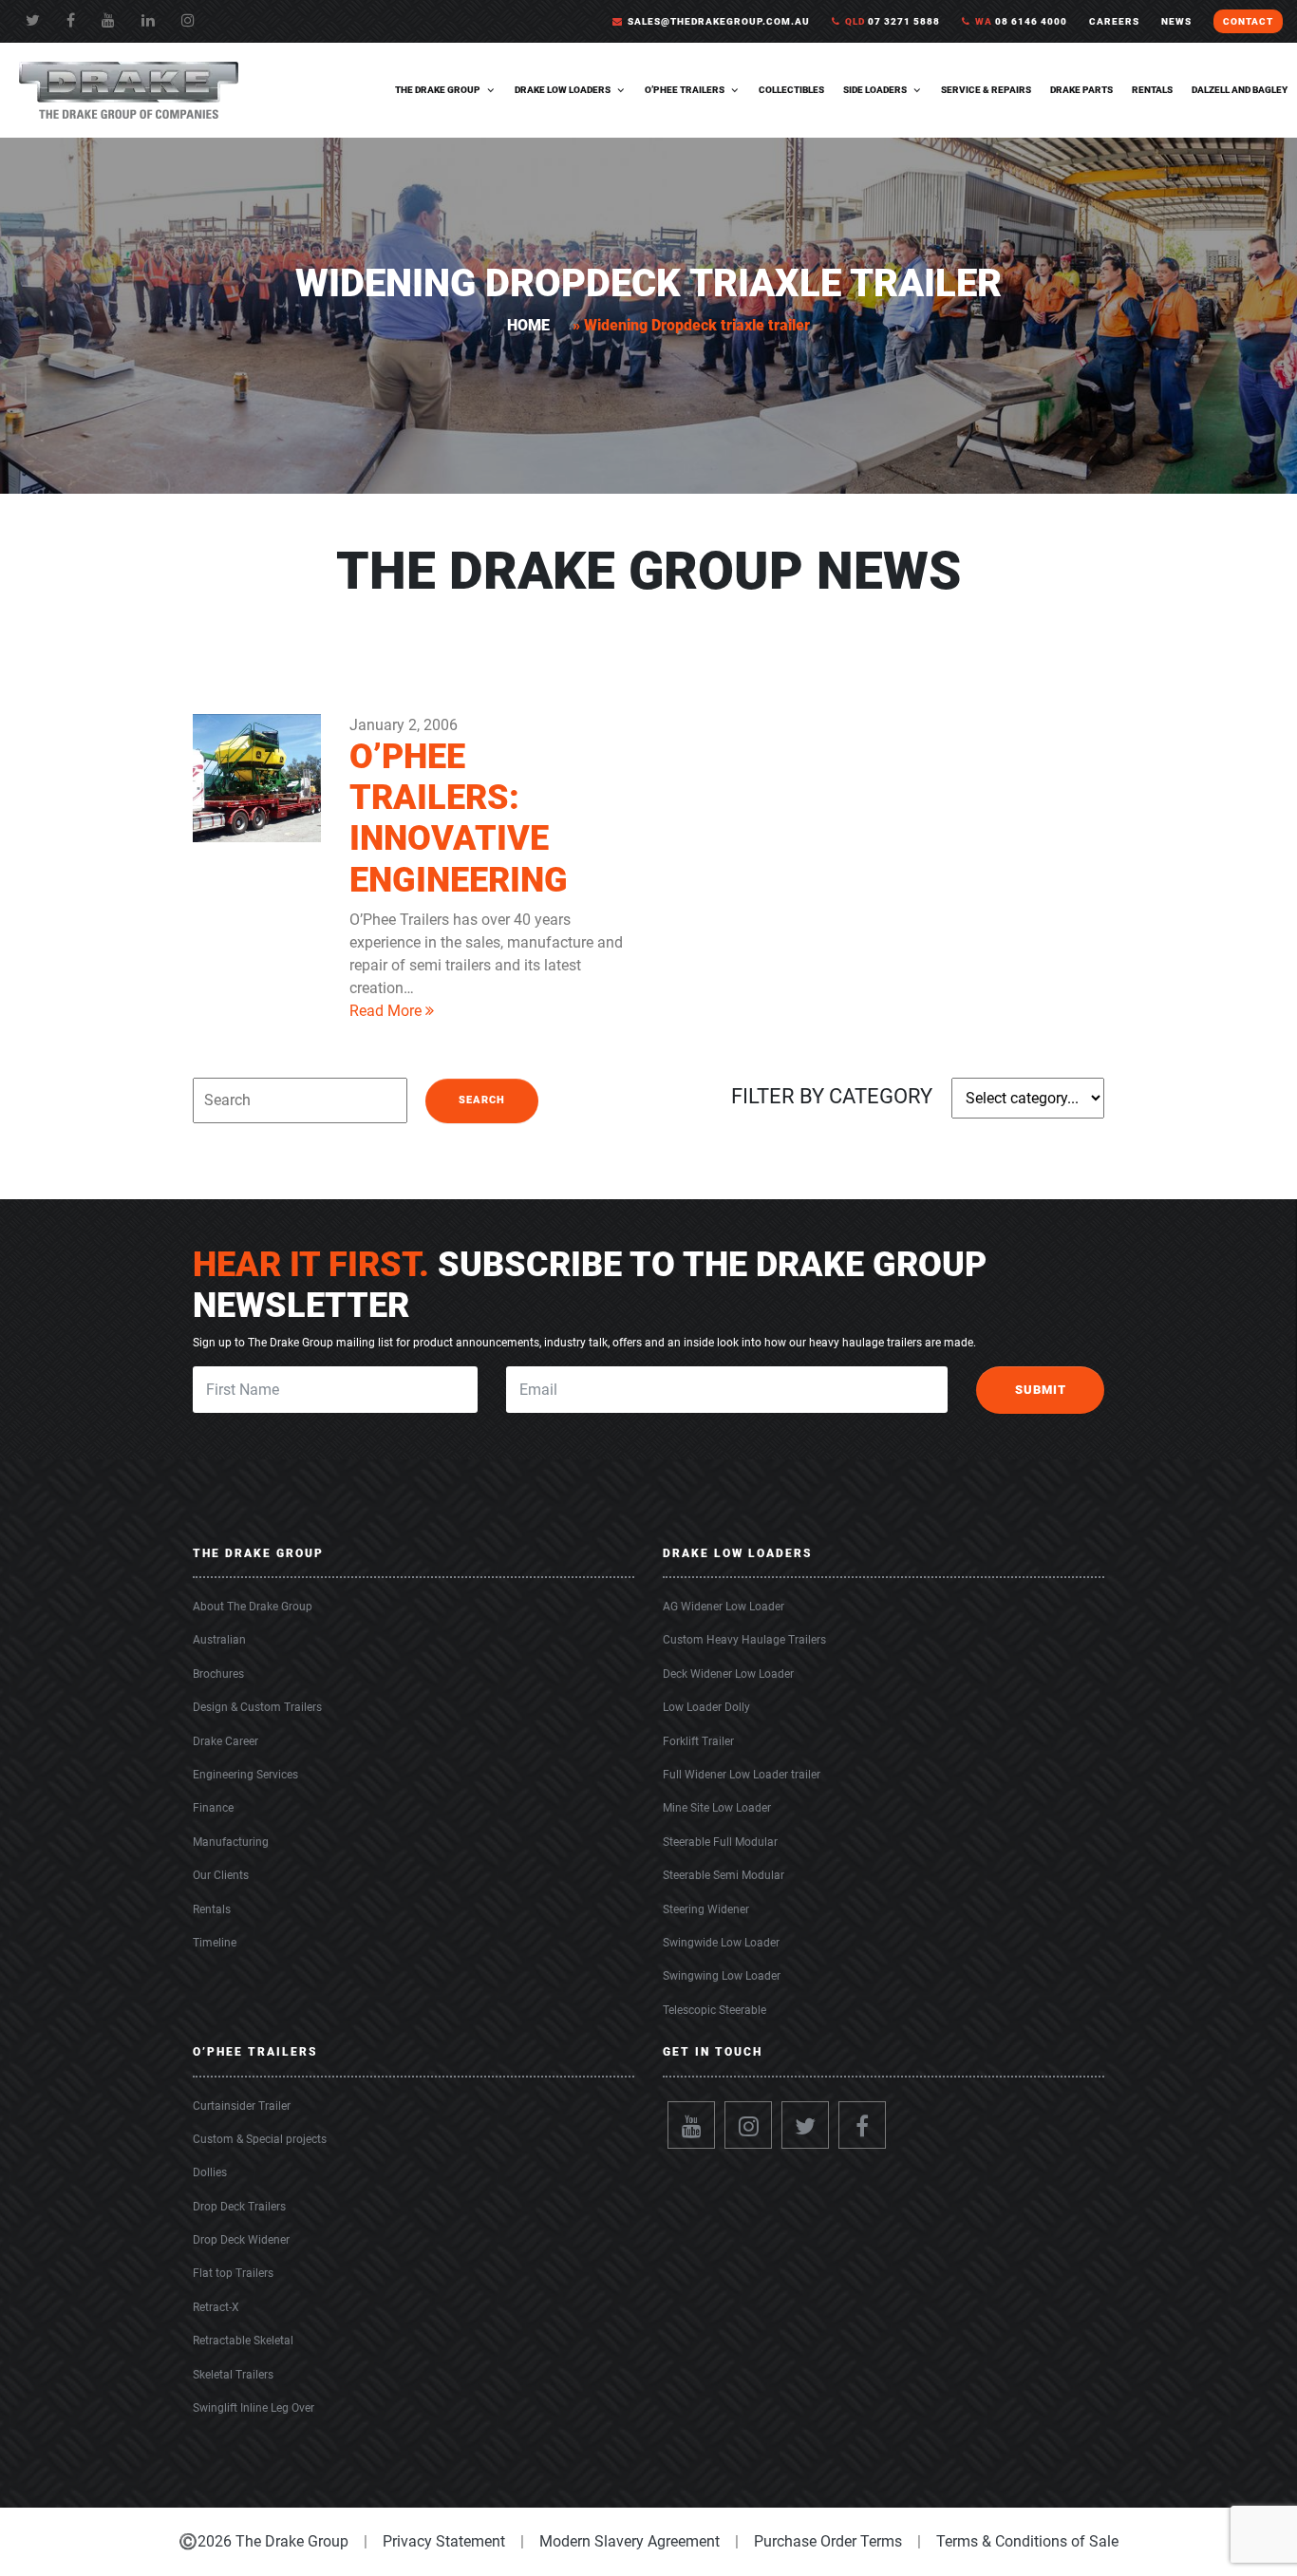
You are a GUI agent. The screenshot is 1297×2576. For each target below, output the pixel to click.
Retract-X (216, 2307)
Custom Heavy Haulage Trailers (744, 1640)
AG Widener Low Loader (724, 1607)
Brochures (218, 1674)
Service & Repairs (986, 90)
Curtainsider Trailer (242, 2106)
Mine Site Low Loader (717, 1808)
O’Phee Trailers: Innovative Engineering (459, 818)
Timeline (215, 1943)
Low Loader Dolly (706, 1707)
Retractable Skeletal (243, 2341)
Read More (387, 1011)
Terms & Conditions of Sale (1027, 2541)
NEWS (1176, 21)
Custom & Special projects (260, 2139)
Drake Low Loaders (563, 90)
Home (528, 325)
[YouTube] (108, 20)
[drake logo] (129, 89)
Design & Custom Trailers (257, 1707)
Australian (219, 1640)
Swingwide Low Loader (721, 1943)
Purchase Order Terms (828, 2541)
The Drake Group (438, 90)
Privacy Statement (444, 2541)
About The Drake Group (253, 1607)
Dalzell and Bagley (1240, 90)
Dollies (210, 2172)
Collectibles (791, 90)
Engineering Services (245, 1775)
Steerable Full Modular (720, 1842)
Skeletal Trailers (233, 2375)
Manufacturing (231, 1842)
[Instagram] (748, 2125)
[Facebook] (71, 20)
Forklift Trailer (698, 1741)
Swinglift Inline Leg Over (254, 2408)
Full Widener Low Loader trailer (742, 1775)
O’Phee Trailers (685, 90)
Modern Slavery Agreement (630, 2541)
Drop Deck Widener (241, 2240)
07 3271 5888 (893, 21)
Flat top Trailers (233, 2273)
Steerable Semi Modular (724, 1875)
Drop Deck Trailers (239, 2207)
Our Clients (221, 1875)
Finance (213, 1808)
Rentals (1152, 90)
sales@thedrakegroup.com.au (719, 21)
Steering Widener (706, 1909)
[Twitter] (33, 20)
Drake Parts (1081, 90)
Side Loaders (875, 90)
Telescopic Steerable (714, 2010)
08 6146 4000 (1021, 21)
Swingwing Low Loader (722, 1976)
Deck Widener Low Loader (728, 1674)
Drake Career (226, 1741)
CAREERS (1114, 21)
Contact (1248, 21)
